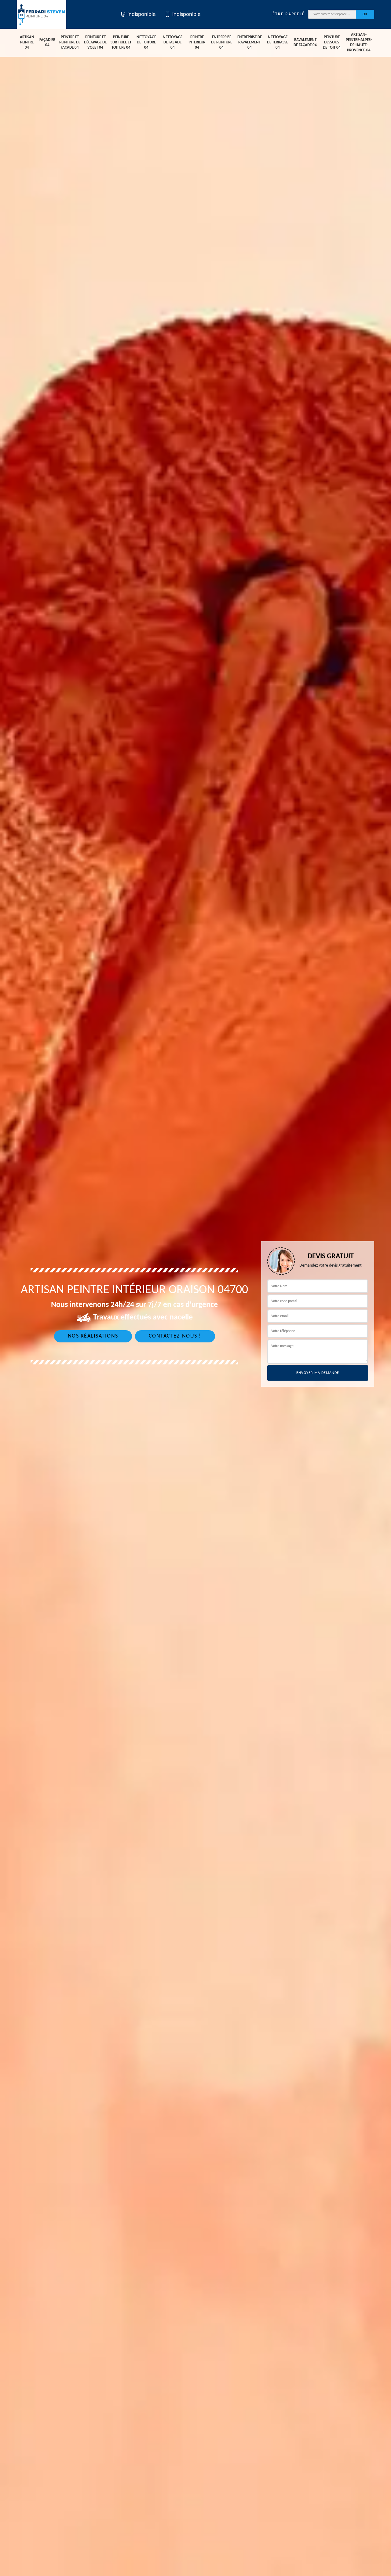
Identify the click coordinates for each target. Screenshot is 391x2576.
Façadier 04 (47, 42)
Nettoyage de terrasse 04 (278, 42)
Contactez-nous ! (175, 1336)
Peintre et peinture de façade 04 (70, 42)
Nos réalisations (93, 1336)
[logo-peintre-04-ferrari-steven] (42, 14)
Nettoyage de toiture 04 (146, 42)
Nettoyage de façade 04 (173, 42)
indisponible (141, 15)
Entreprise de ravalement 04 (250, 42)
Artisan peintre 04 (27, 42)
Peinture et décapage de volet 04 (95, 42)
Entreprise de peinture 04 (222, 42)
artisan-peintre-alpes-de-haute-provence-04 (359, 42)
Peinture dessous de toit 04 (332, 42)
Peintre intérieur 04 (197, 42)
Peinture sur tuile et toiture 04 (121, 42)
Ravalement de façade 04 (305, 42)
